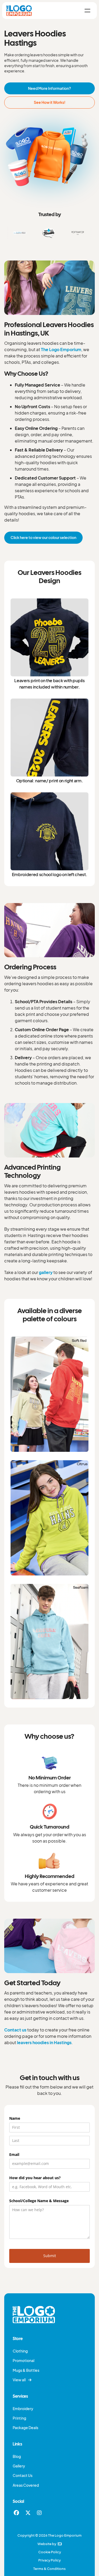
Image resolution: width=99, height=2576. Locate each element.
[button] (87, 11)
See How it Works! (50, 102)
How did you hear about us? (44, 2178)
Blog (17, 2456)
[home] (19, 10)
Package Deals (25, 2428)
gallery (46, 1272)
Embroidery (23, 2409)
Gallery (19, 2466)
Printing (19, 2418)
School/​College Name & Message (48, 2201)
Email (23, 2154)
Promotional (23, 2361)
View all (22, 2380)
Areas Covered (26, 2485)
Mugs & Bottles (26, 2370)
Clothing (20, 2351)
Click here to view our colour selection (43, 537)
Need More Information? (49, 88)
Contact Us (23, 2475)
